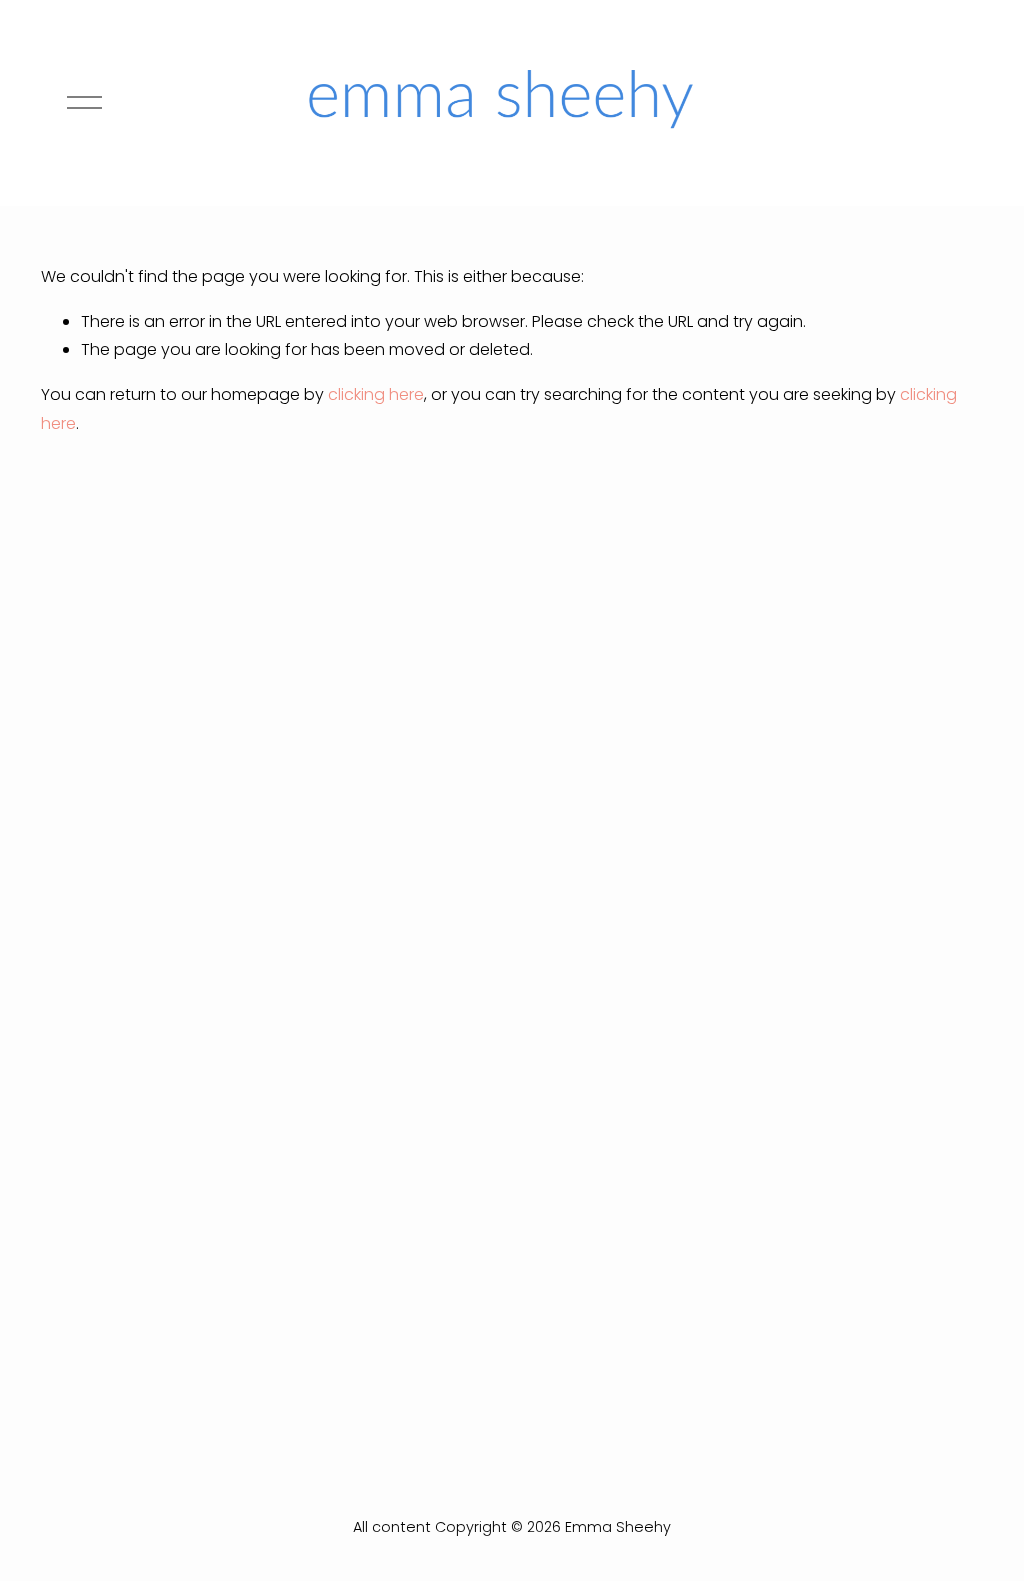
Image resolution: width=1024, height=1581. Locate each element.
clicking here (376, 394)
